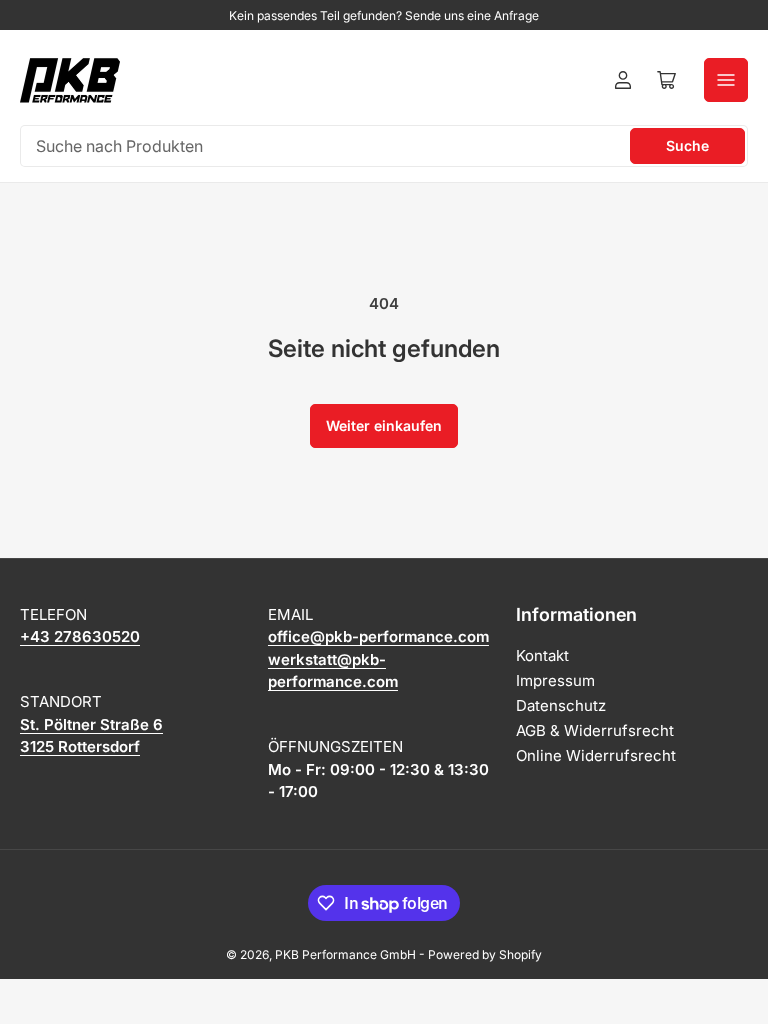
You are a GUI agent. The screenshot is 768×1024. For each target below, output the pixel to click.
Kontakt (542, 655)
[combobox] (384, 146)
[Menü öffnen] (726, 80)
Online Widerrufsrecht (596, 755)
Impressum (555, 680)
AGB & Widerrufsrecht (595, 730)
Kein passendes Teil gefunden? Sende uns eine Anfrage (384, 15)
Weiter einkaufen (384, 425)
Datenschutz (561, 705)
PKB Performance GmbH (345, 954)
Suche (687, 145)
